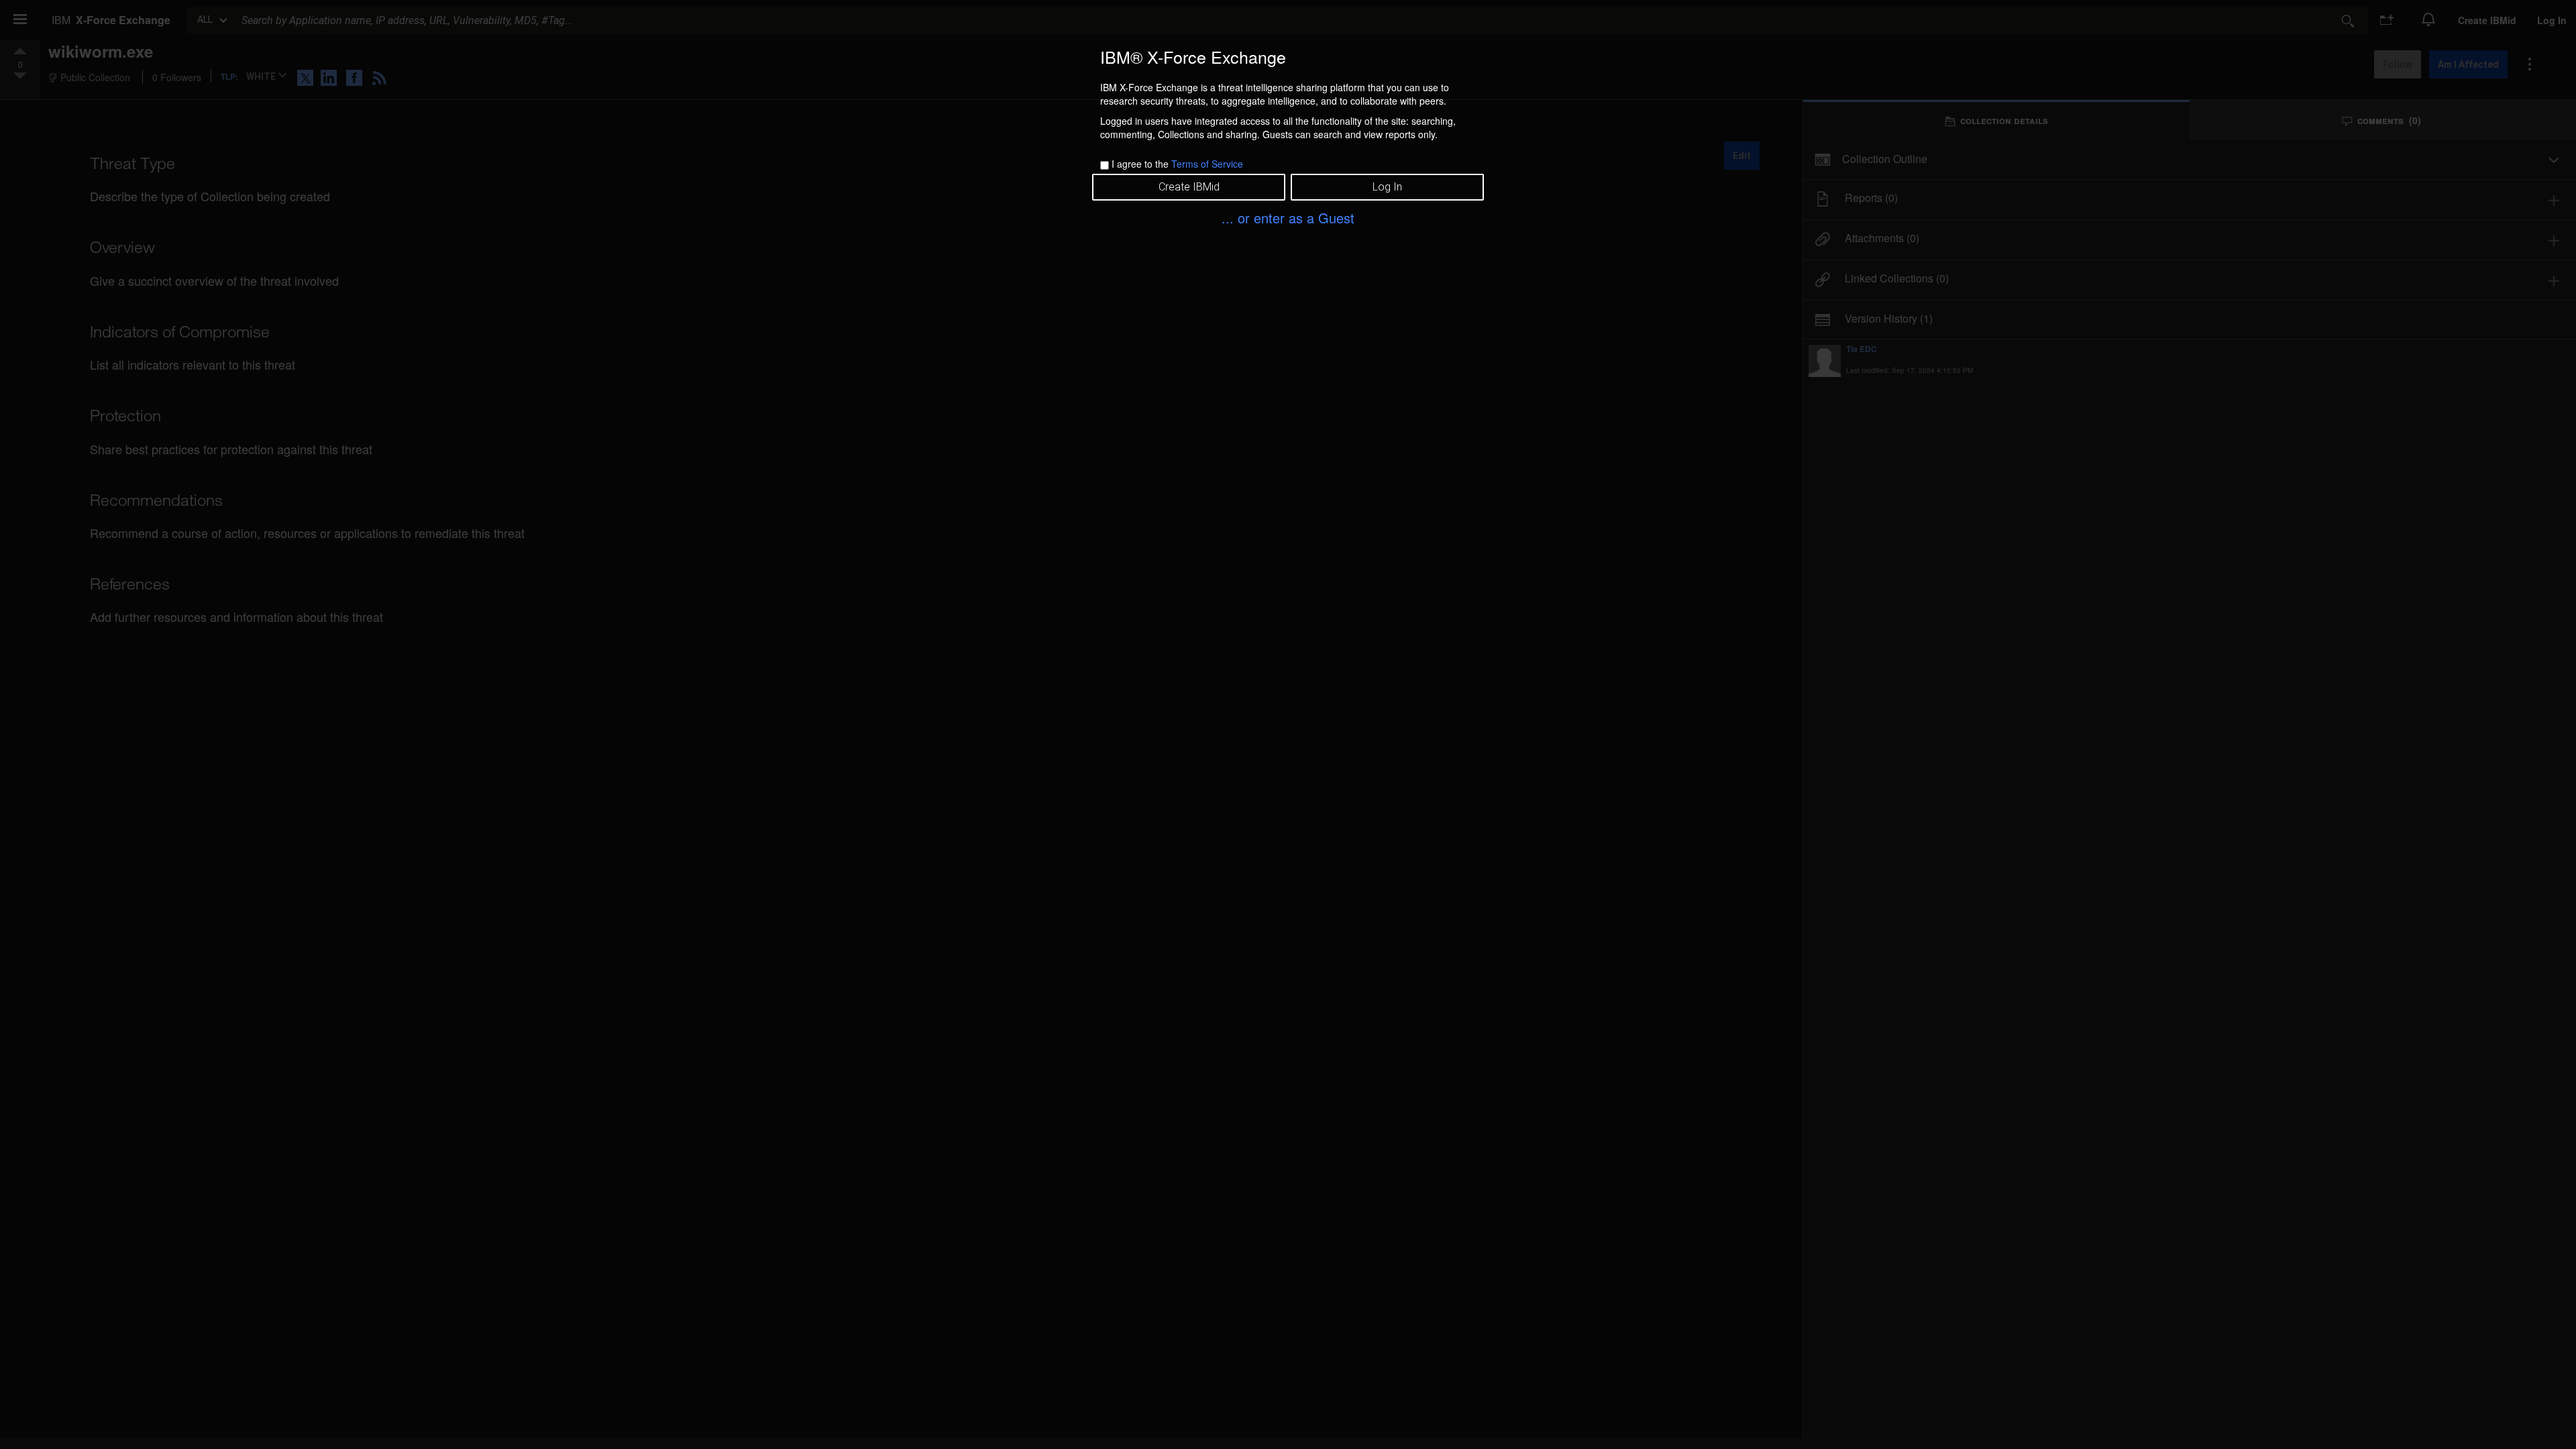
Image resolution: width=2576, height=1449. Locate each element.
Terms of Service (1207, 164)
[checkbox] (1105, 165)
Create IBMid (1189, 187)
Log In (1387, 187)
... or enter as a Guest (1288, 218)
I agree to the (1177, 164)
